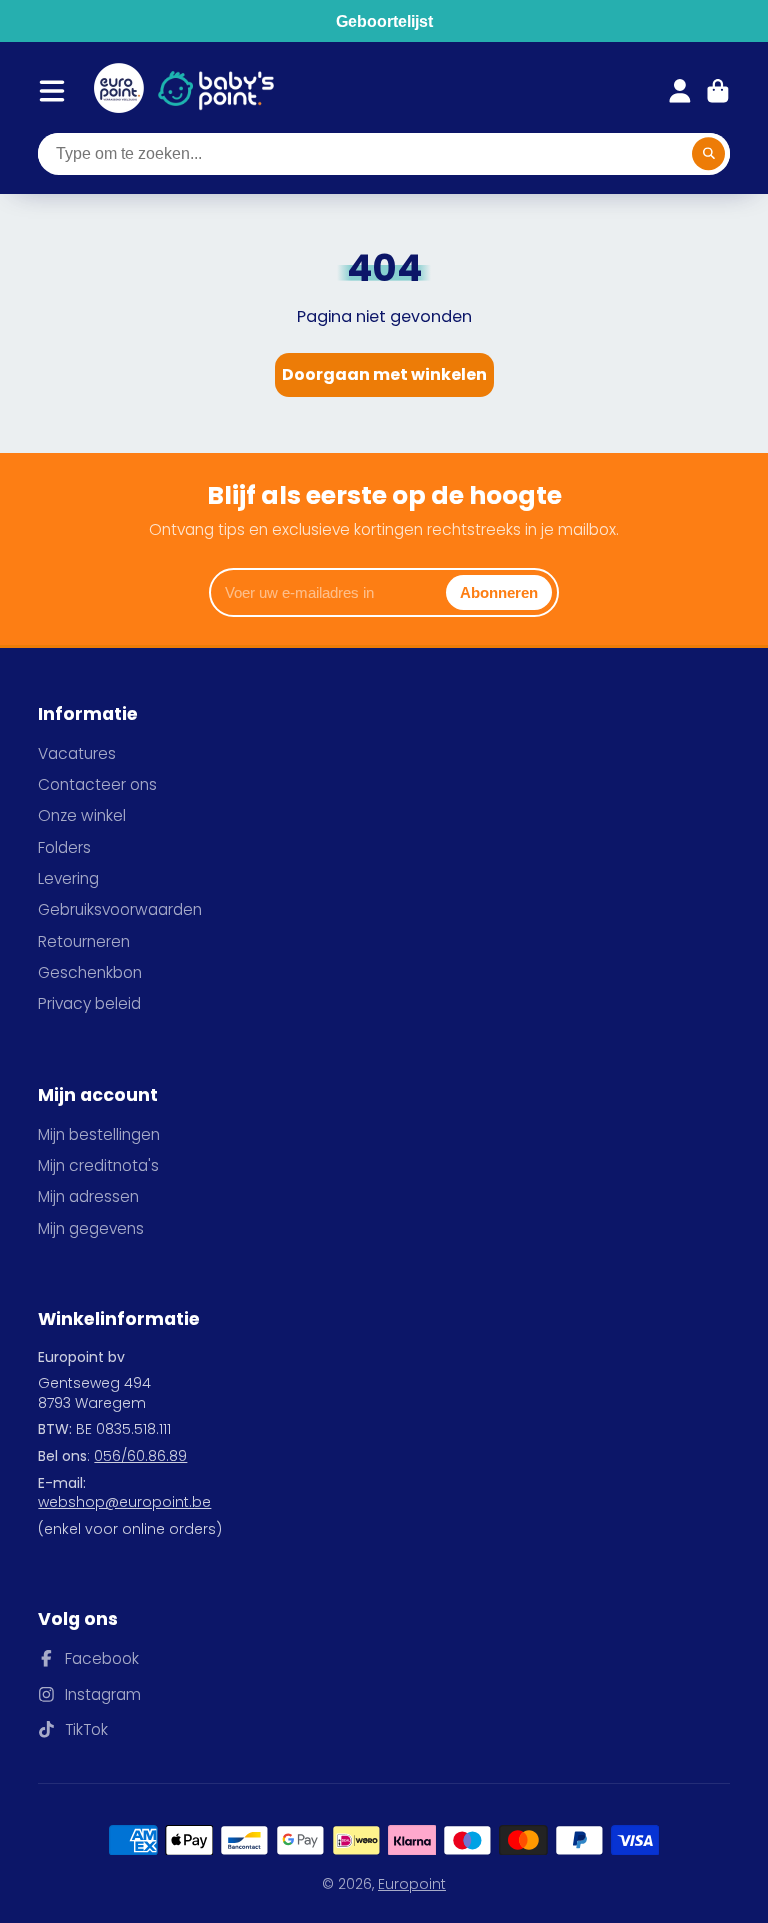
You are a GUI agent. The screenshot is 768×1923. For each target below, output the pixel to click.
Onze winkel (82, 815)
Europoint (412, 1884)
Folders (64, 847)
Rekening (680, 91)
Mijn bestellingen (99, 1134)
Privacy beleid (89, 1003)
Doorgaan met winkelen (384, 374)
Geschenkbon (90, 972)
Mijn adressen (88, 1196)
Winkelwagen (718, 91)
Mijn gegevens (91, 1228)
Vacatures (77, 753)
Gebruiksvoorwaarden (120, 909)
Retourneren (84, 941)
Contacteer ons (97, 784)
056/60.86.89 (140, 1456)
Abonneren (499, 592)
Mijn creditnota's (98, 1165)
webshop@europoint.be (124, 1502)
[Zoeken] (709, 154)
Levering (68, 878)
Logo (119, 91)
